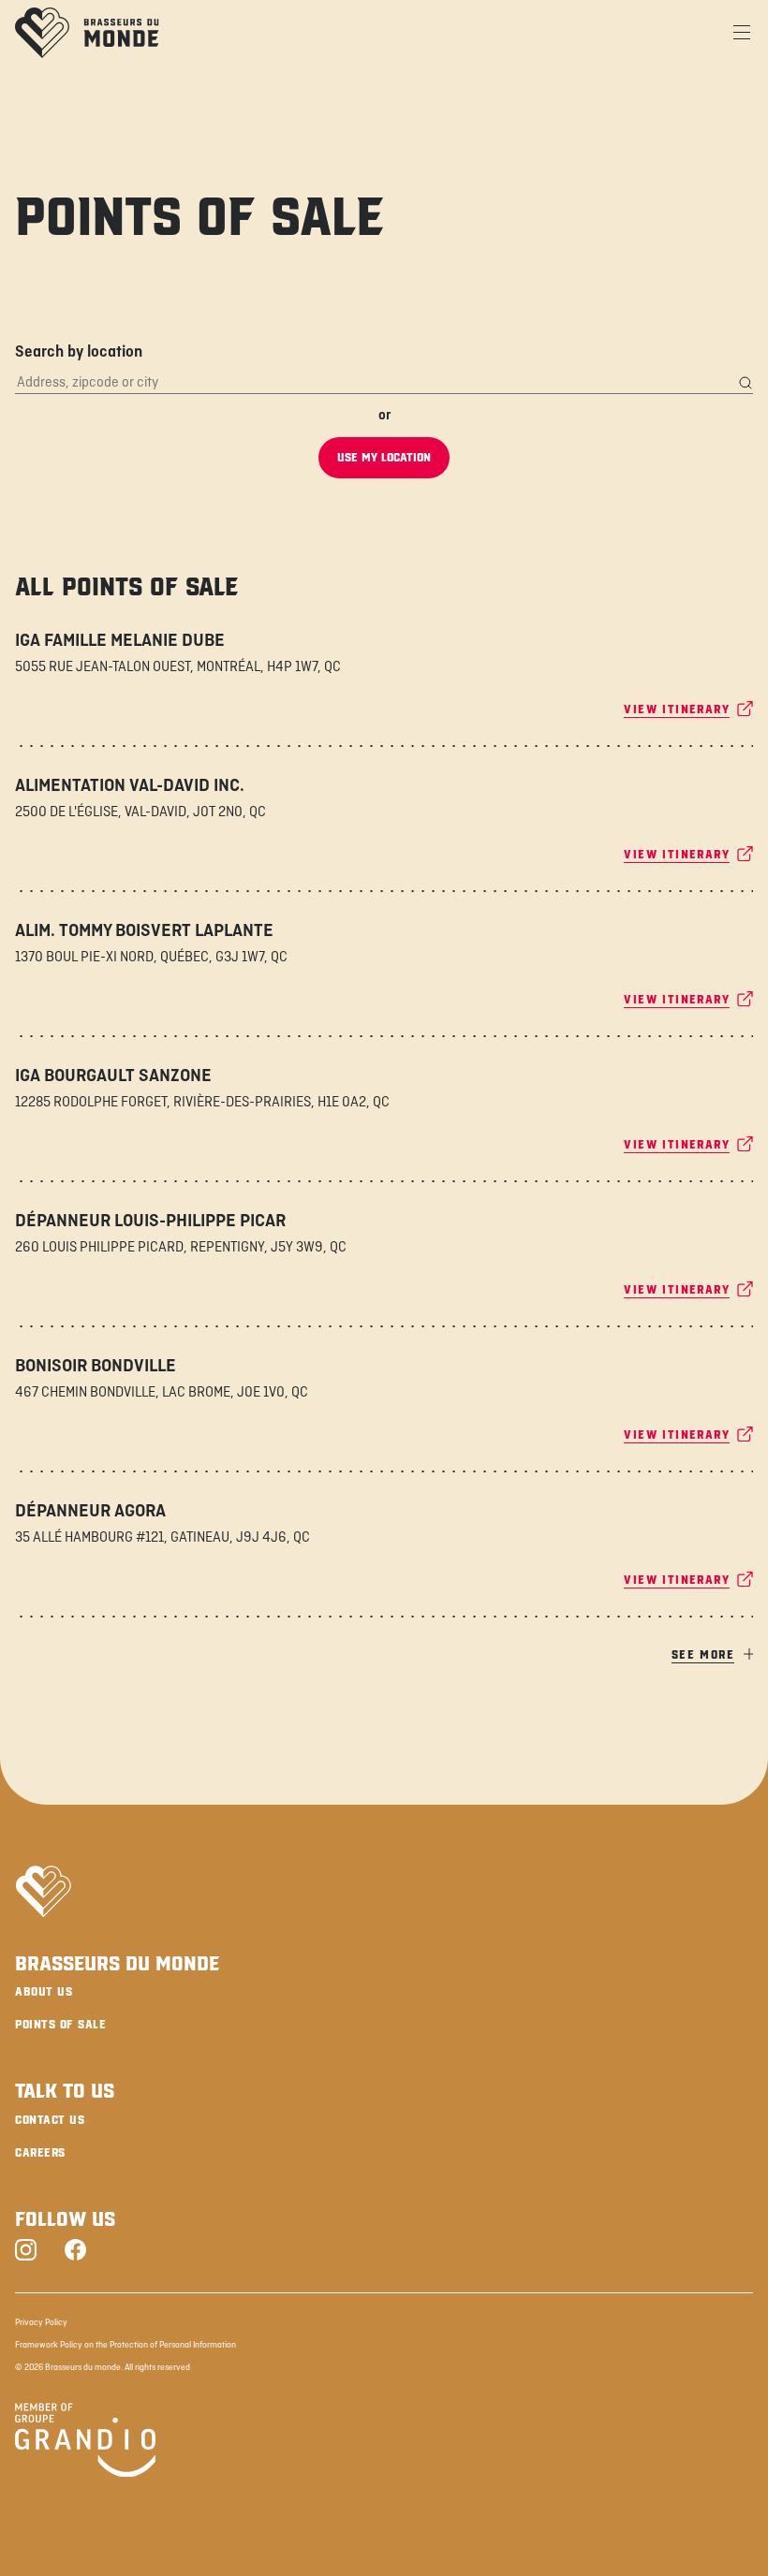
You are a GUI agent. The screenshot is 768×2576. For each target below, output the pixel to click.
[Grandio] (85, 2443)
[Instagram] (26, 2252)
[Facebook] (75, 2252)
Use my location (384, 458)
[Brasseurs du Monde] (87, 33)
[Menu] (742, 33)
